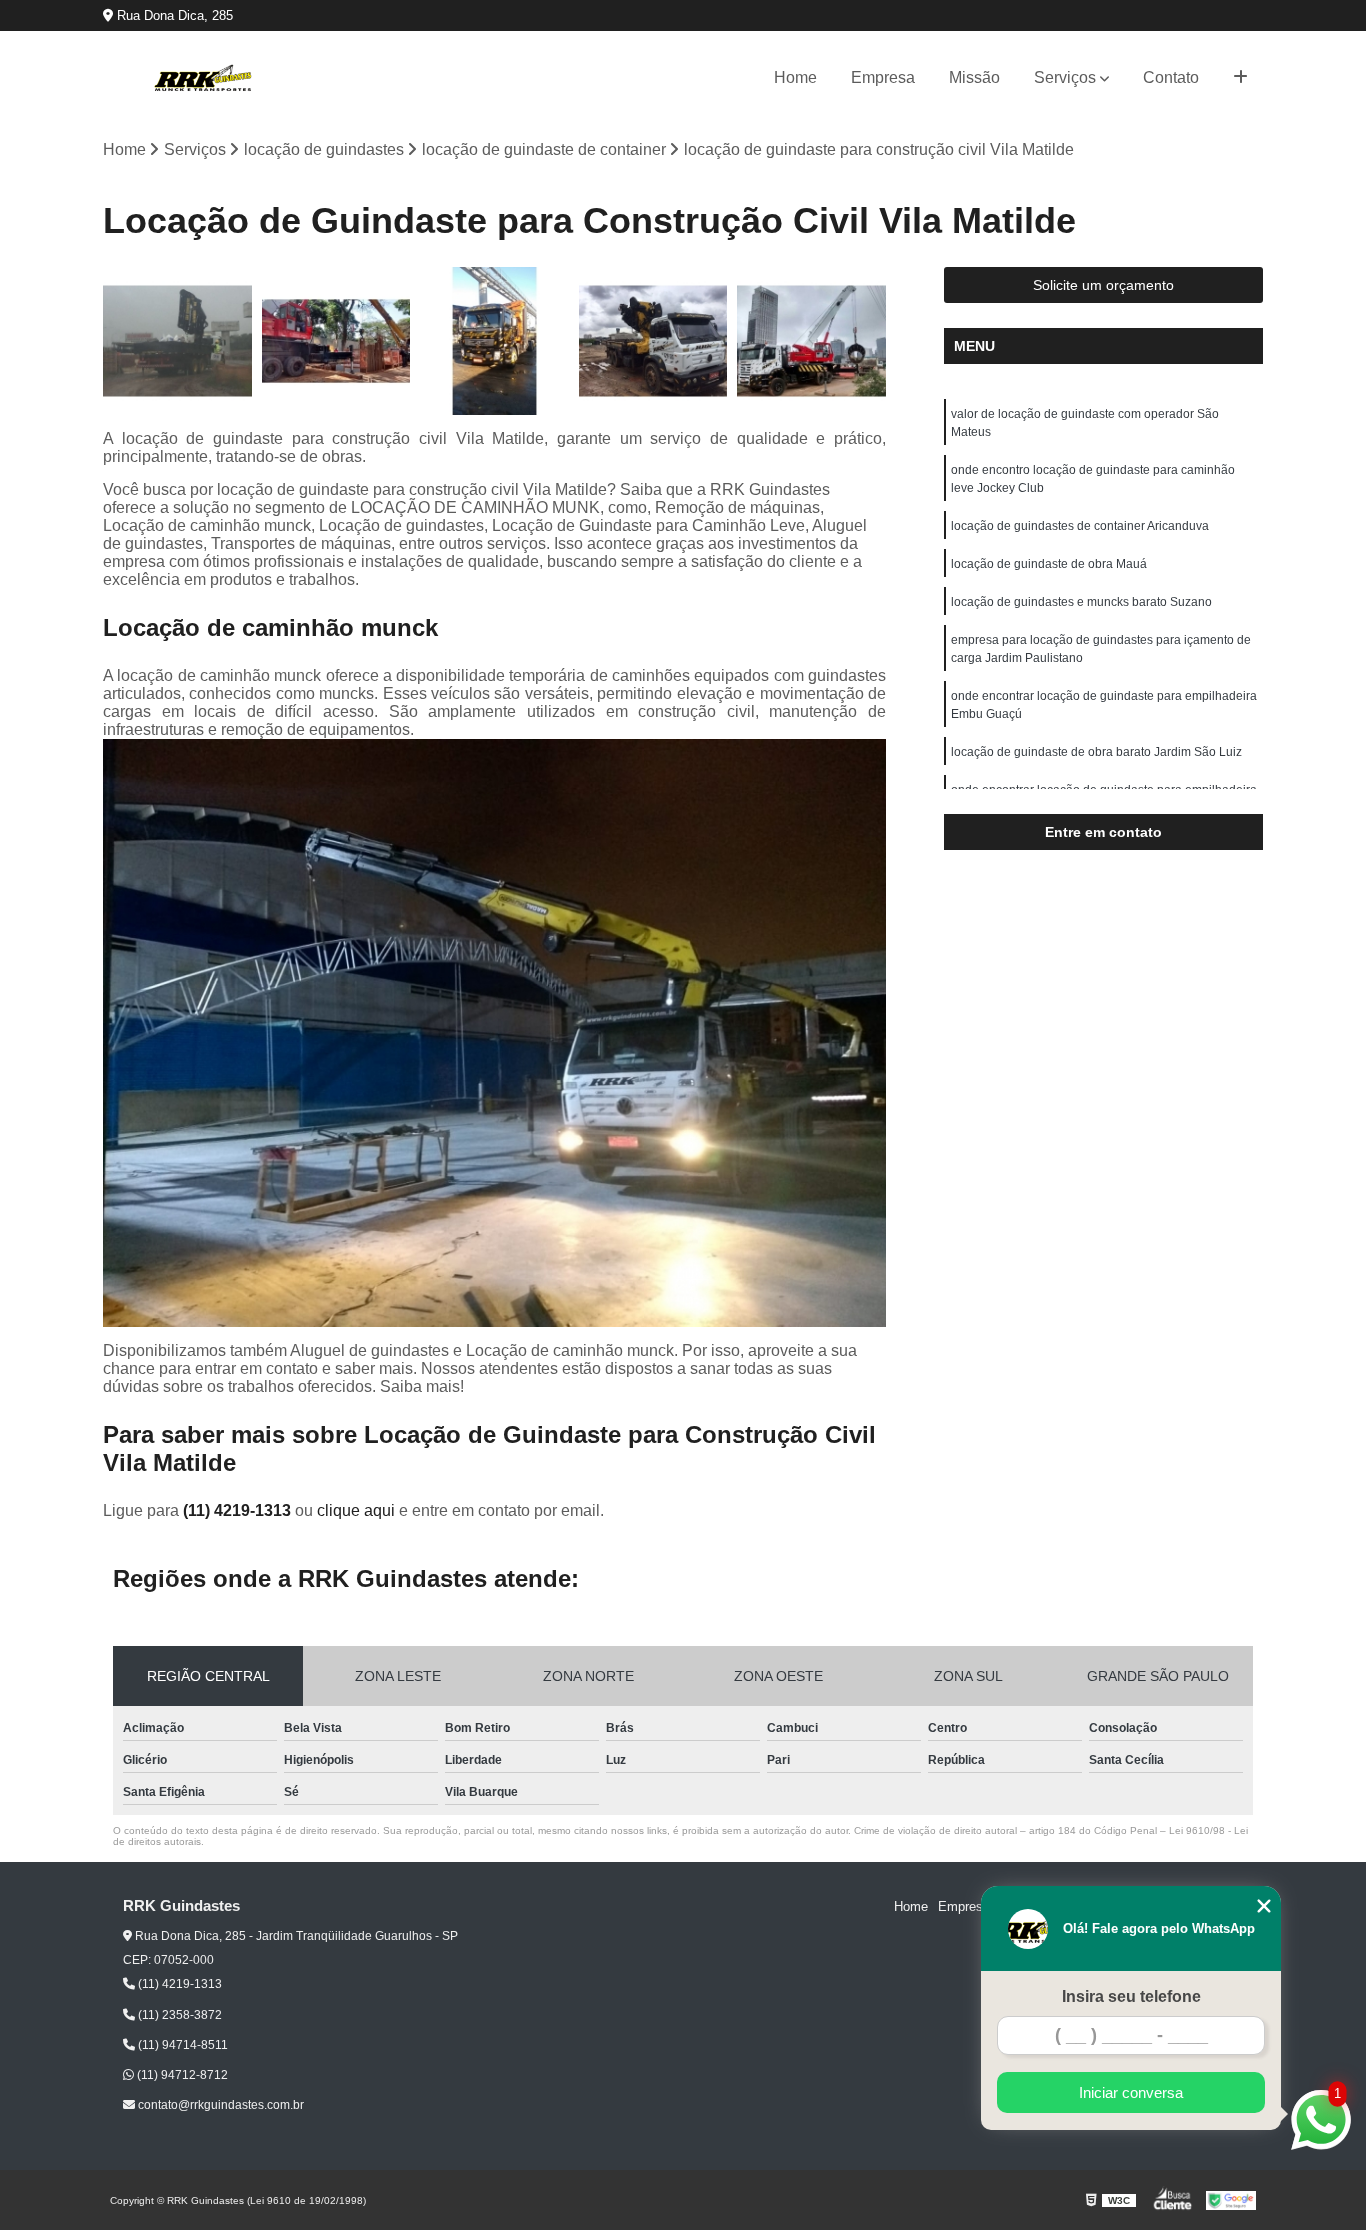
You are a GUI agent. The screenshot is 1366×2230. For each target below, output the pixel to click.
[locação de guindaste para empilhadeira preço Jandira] (336, 341)
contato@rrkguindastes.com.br (219, 2105)
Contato (1171, 77)
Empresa (883, 77)
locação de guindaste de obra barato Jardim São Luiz (1096, 752)
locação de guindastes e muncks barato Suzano (1081, 602)
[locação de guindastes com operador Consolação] (177, 341)
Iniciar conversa (1131, 2092)
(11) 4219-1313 (239, 1510)
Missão (974, 77)
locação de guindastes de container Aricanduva (1080, 526)
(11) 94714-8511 (181, 2045)
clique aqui (356, 1510)
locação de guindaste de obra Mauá (1049, 564)
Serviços (1065, 77)
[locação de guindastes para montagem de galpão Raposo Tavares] (494, 341)
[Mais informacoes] (1240, 78)
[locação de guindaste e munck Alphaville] (653, 341)
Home (795, 77)
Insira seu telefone (1131, 1996)
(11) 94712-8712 (181, 2075)
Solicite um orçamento (1103, 285)
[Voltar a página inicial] (203, 78)
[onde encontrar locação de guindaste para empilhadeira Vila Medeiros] (811, 341)
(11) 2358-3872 (178, 2015)
